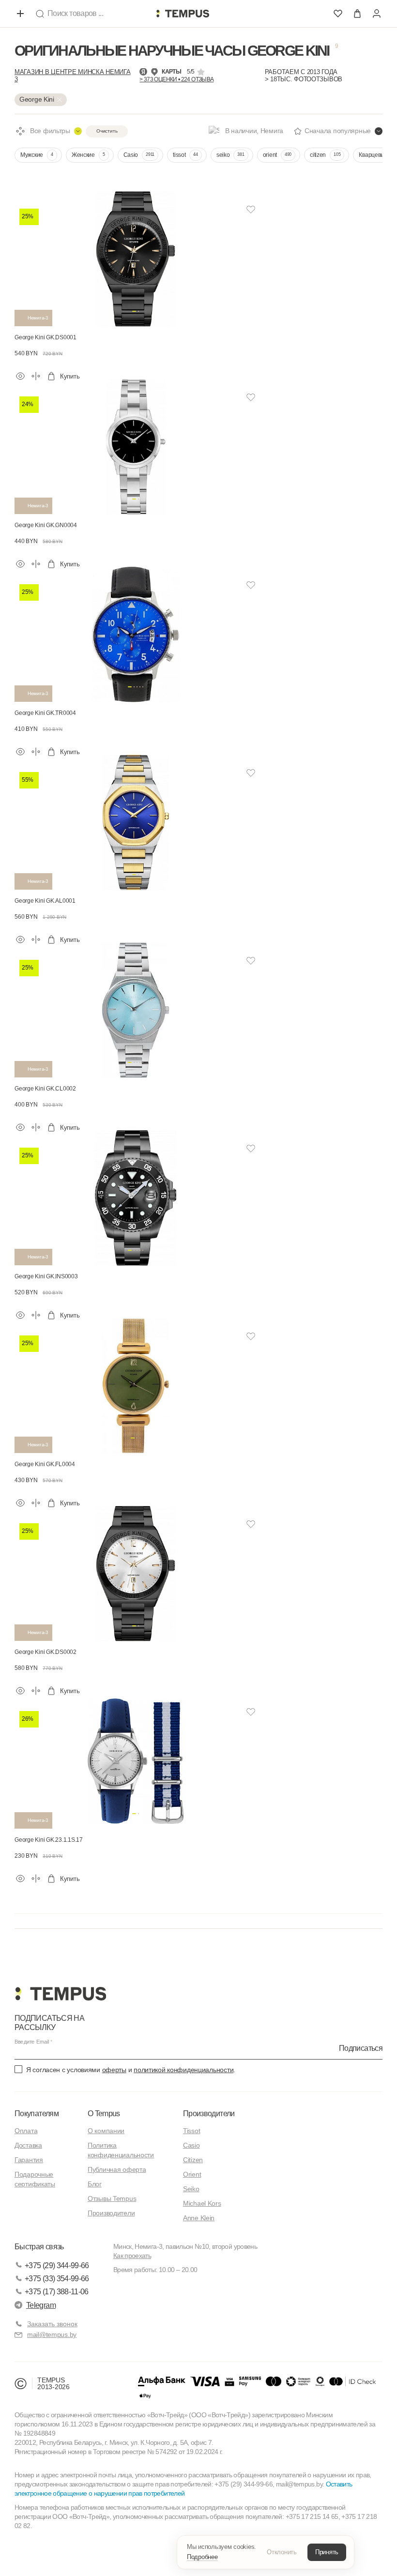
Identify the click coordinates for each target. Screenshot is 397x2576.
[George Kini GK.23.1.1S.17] (136, 1759)
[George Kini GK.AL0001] (136, 820)
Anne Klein (199, 2218)
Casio (191, 2145)
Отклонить (282, 2552)
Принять (327, 2552)
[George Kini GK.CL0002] (136, 1008)
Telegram (41, 2305)
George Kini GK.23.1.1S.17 (49, 1840)
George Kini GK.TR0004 (45, 713)
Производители (111, 2213)
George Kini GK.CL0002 (45, 1089)
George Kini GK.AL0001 (45, 901)
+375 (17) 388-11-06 (57, 2292)
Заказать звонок (52, 2324)
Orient (192, 2174)
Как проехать (132, 2256)
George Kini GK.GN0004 (46, 525)
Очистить (107, 131)
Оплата (26, 2131)
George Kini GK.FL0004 (45, 1464)
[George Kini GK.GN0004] (136, 445)
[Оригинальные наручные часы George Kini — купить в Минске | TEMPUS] (183, 14)
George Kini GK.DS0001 (46, 337)
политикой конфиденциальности (183, 2070)
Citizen (193, 2160)
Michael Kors (202, 2203)
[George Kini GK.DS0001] (136, 257)
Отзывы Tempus (112, 2198)
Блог (95, 2184)
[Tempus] (60, 1994)
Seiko (191, 2189)
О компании (106, 2131)
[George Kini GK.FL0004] (136, 1384)
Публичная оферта (117, 2169)
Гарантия (29, 2160)
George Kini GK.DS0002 (46, 1652)
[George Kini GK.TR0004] (136, 632)
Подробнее (202, 2557)
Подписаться (361, 2048)
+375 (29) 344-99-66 (57, 2265)
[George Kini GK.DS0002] (136, 1571)
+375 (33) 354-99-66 (57, 2279)
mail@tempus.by (52, 2334)
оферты (114, 2070)
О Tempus (104, 2114)
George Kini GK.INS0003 (46, 1276)
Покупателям (37, 2114)
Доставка (28, 2145)
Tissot (191, 2131)
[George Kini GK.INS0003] (136, 1196)
